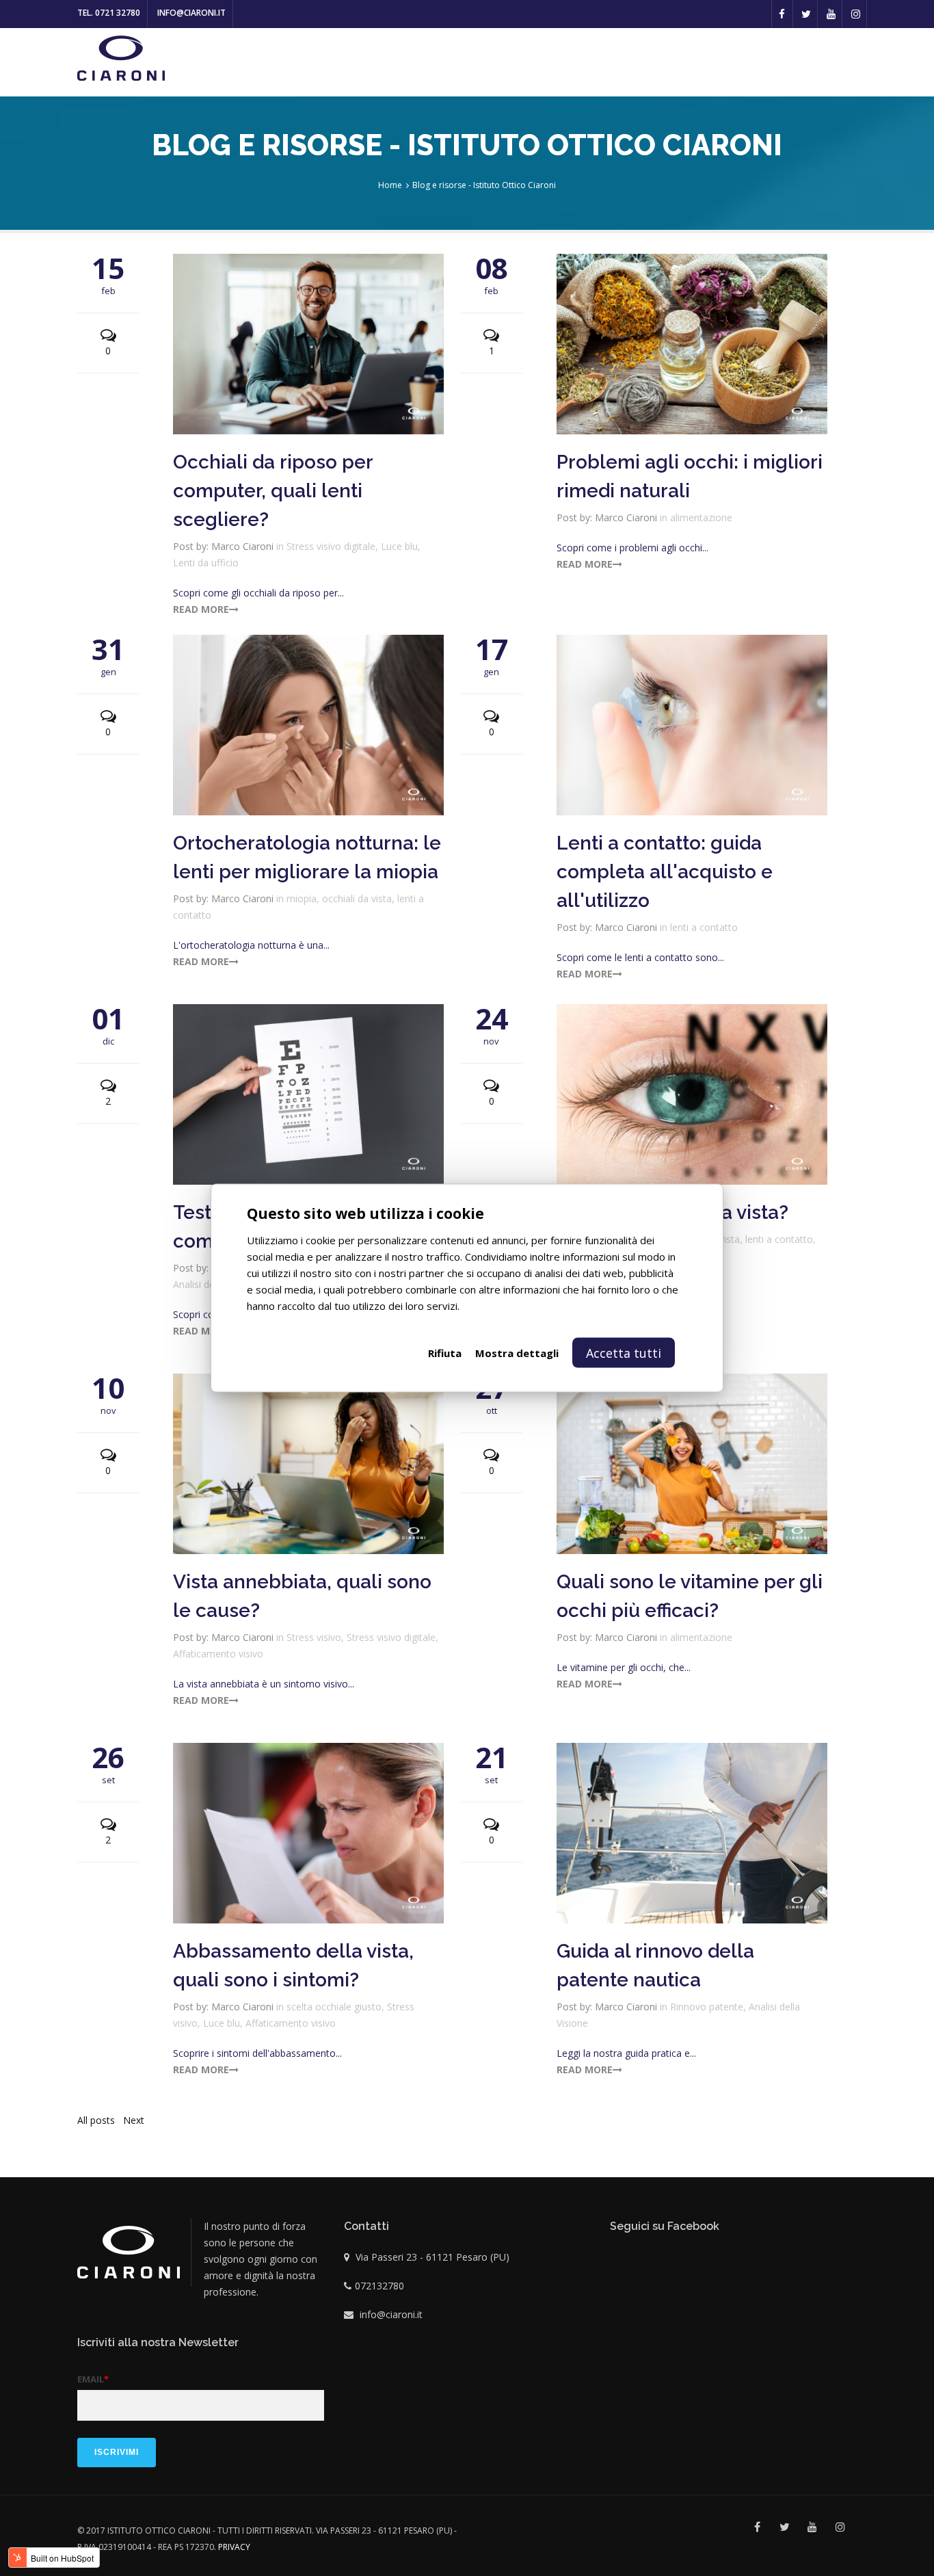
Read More (201, 609)
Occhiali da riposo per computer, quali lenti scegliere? (273, 491)
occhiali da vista (357, 898)
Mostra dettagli (517, 1353)
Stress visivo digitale (331, 546)
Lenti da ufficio (206, 563)
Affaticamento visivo (218, 1654)
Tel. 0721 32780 (109, 13)
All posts (96, 2120)
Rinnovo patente (707, 2007)
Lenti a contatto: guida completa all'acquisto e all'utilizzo (665, 872)
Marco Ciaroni (242, 546)
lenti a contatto (704, 927)
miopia (302, 898)
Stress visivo (314, 1637)
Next (134, 2120)
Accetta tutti (624, 1353)
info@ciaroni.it (191, 13)
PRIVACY (234, 2547)
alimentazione (701, 517)
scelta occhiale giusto (334, 2007)
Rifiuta (445, 1353)
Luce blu (399, 546)
